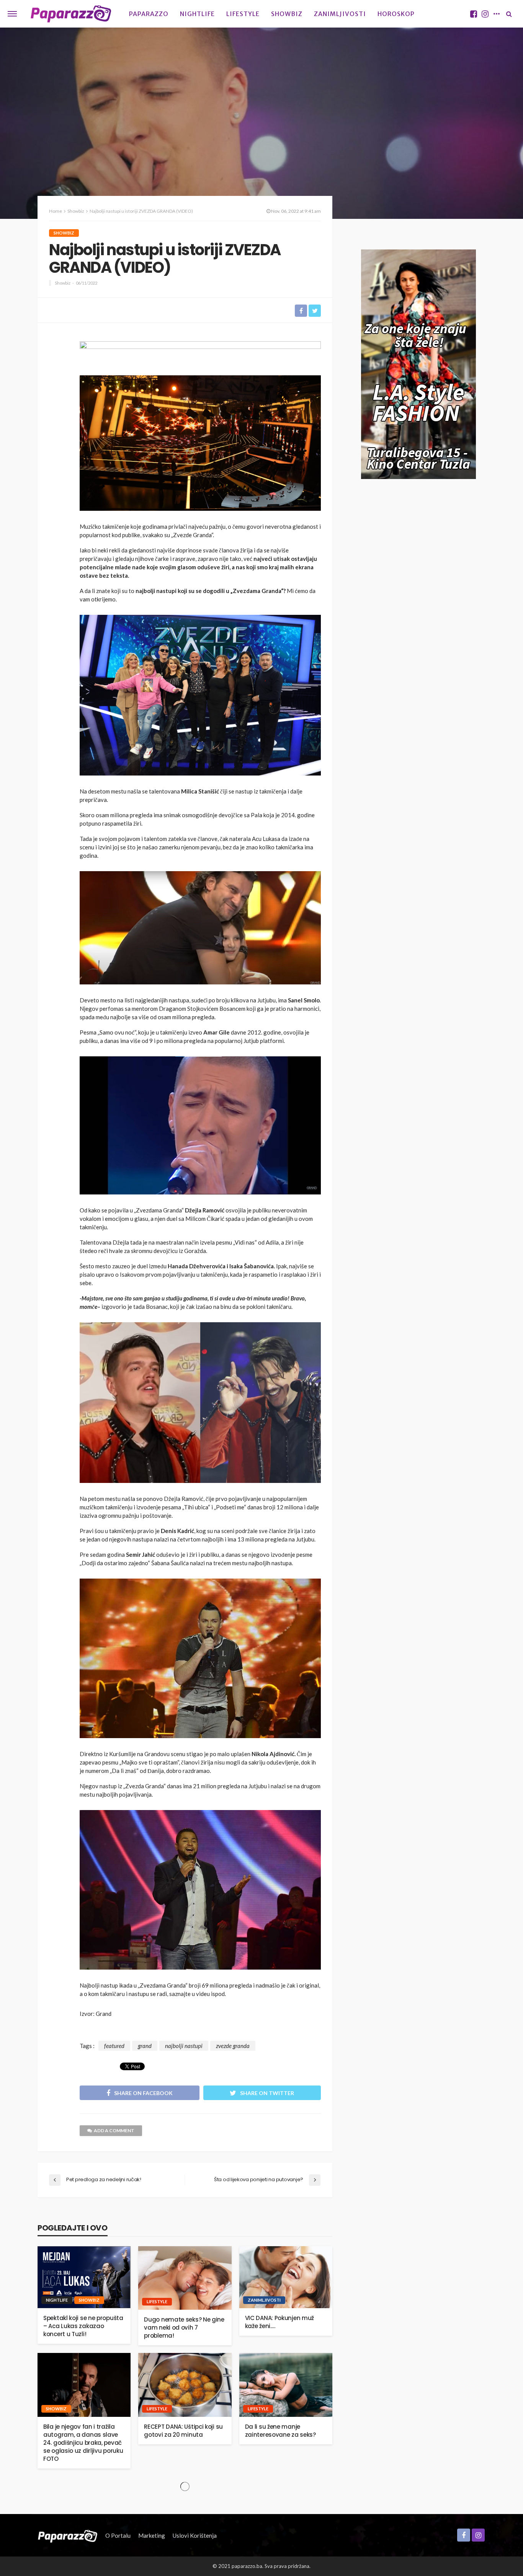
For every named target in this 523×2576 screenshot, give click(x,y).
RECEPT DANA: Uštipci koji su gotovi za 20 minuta (183, 2431)
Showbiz (287, 14)
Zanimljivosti (340, 14)
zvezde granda (233, 2046)
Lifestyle (243, 14)
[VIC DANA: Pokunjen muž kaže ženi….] (286, 2277)
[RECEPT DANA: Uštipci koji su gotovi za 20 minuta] (185, 2385)
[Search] (509, 14)
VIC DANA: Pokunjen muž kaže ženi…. (279, 2322)
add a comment (114, 2130)
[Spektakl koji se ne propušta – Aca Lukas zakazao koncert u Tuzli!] (84, 2277)
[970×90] (200, 352)
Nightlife (197, 14)
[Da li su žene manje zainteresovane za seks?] (286, 2385)
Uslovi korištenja (195, 2535)
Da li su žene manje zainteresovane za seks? (280, 2431)
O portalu (118, 2535)
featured (114, 2046)
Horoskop (396, 14)
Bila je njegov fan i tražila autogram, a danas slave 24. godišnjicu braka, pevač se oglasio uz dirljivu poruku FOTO (83, 2443)
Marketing (152, 2535)
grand (145, 2046)
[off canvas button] (12, 14)
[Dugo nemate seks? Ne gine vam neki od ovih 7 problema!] (185, 2278)
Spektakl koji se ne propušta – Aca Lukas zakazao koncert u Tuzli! (83, 2326)
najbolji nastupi (184, 2046)
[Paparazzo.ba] (71, 14)
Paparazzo (149, 14)
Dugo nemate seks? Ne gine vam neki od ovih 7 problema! (184, 2328)
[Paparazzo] (68, 2535)
